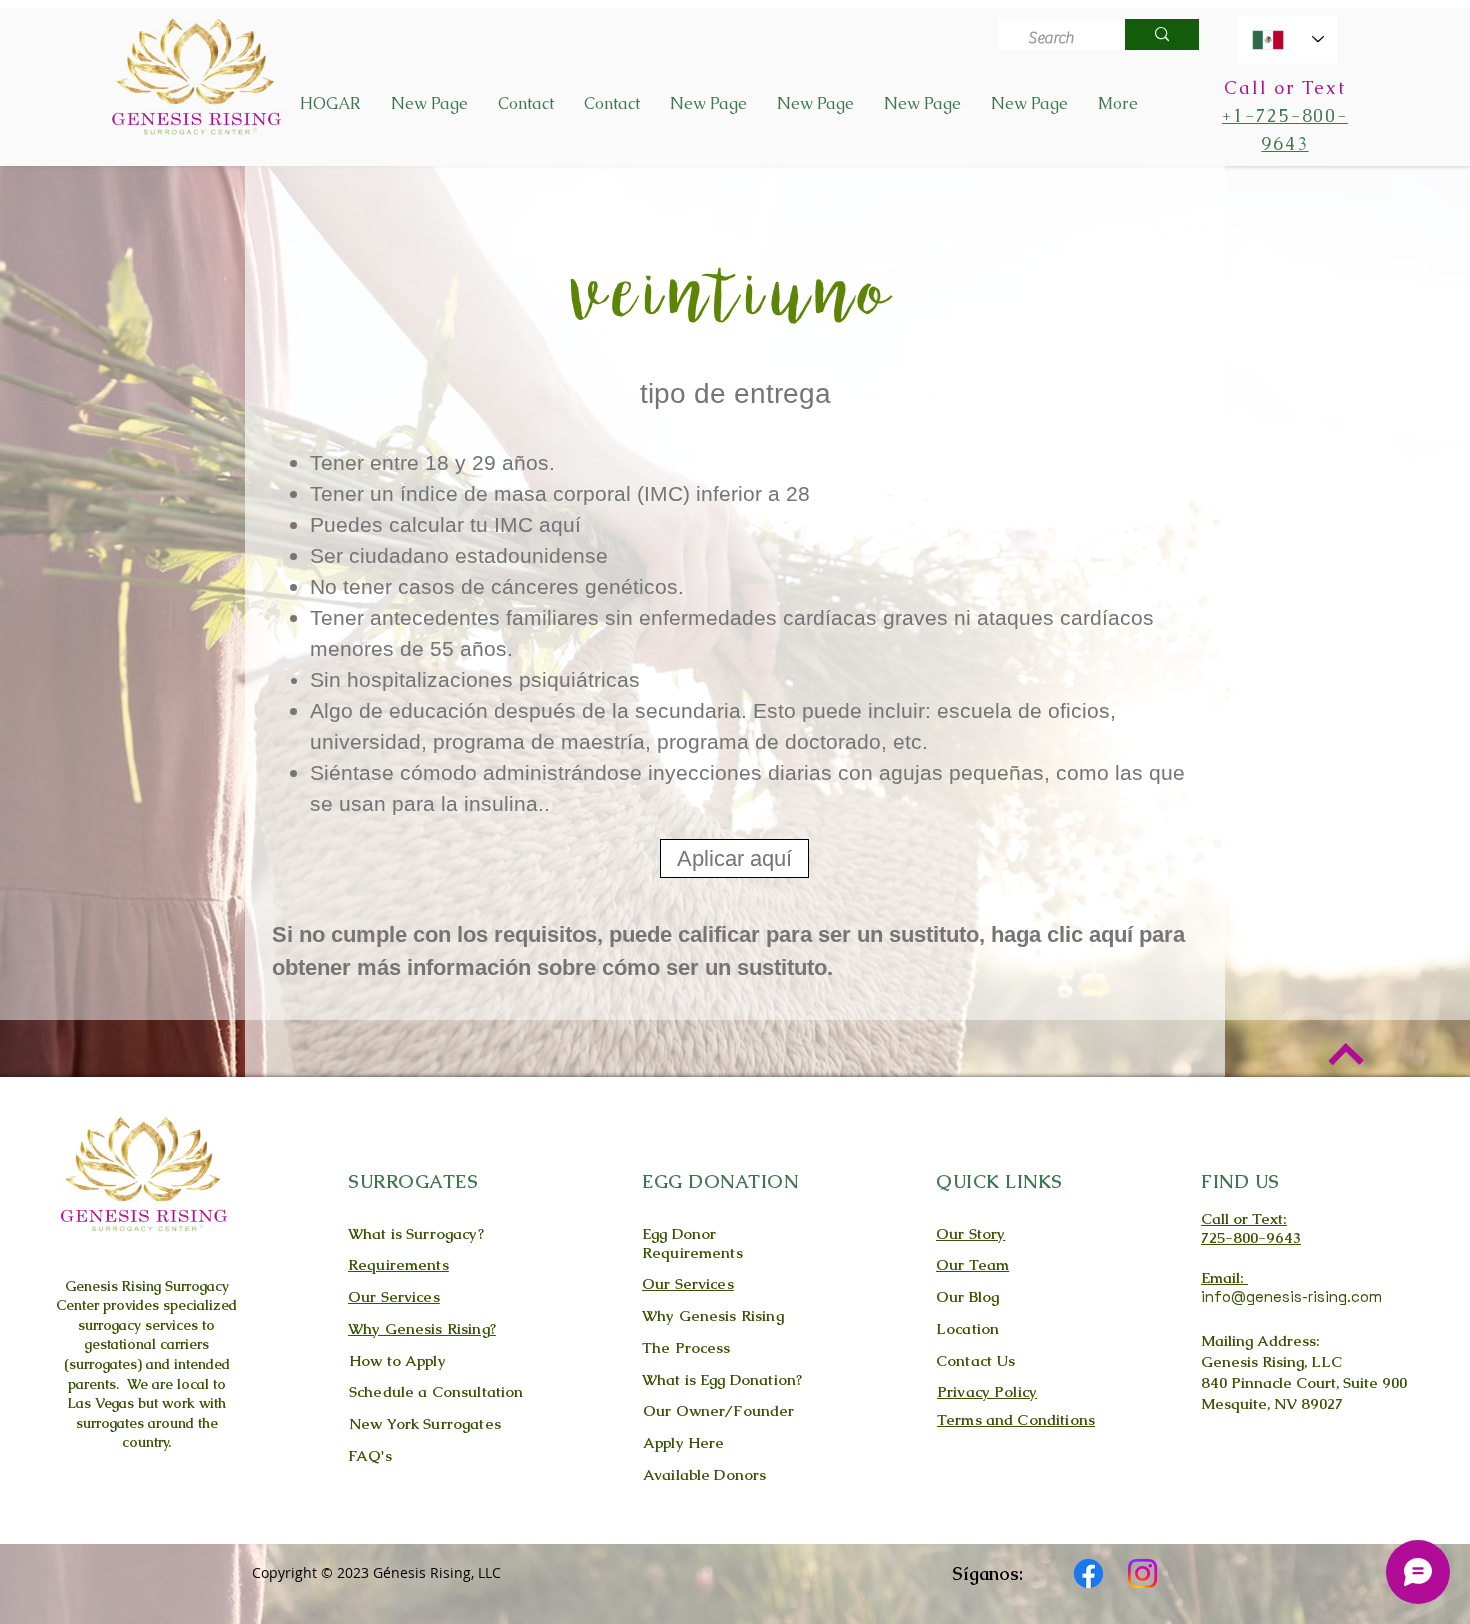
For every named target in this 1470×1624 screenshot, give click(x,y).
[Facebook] (1088, 1573)
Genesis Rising (113, 1286)
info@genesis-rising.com (1291, 1296)
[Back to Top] (1345, 1053)
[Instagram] (1142, 1573)
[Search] (1162, 34)
